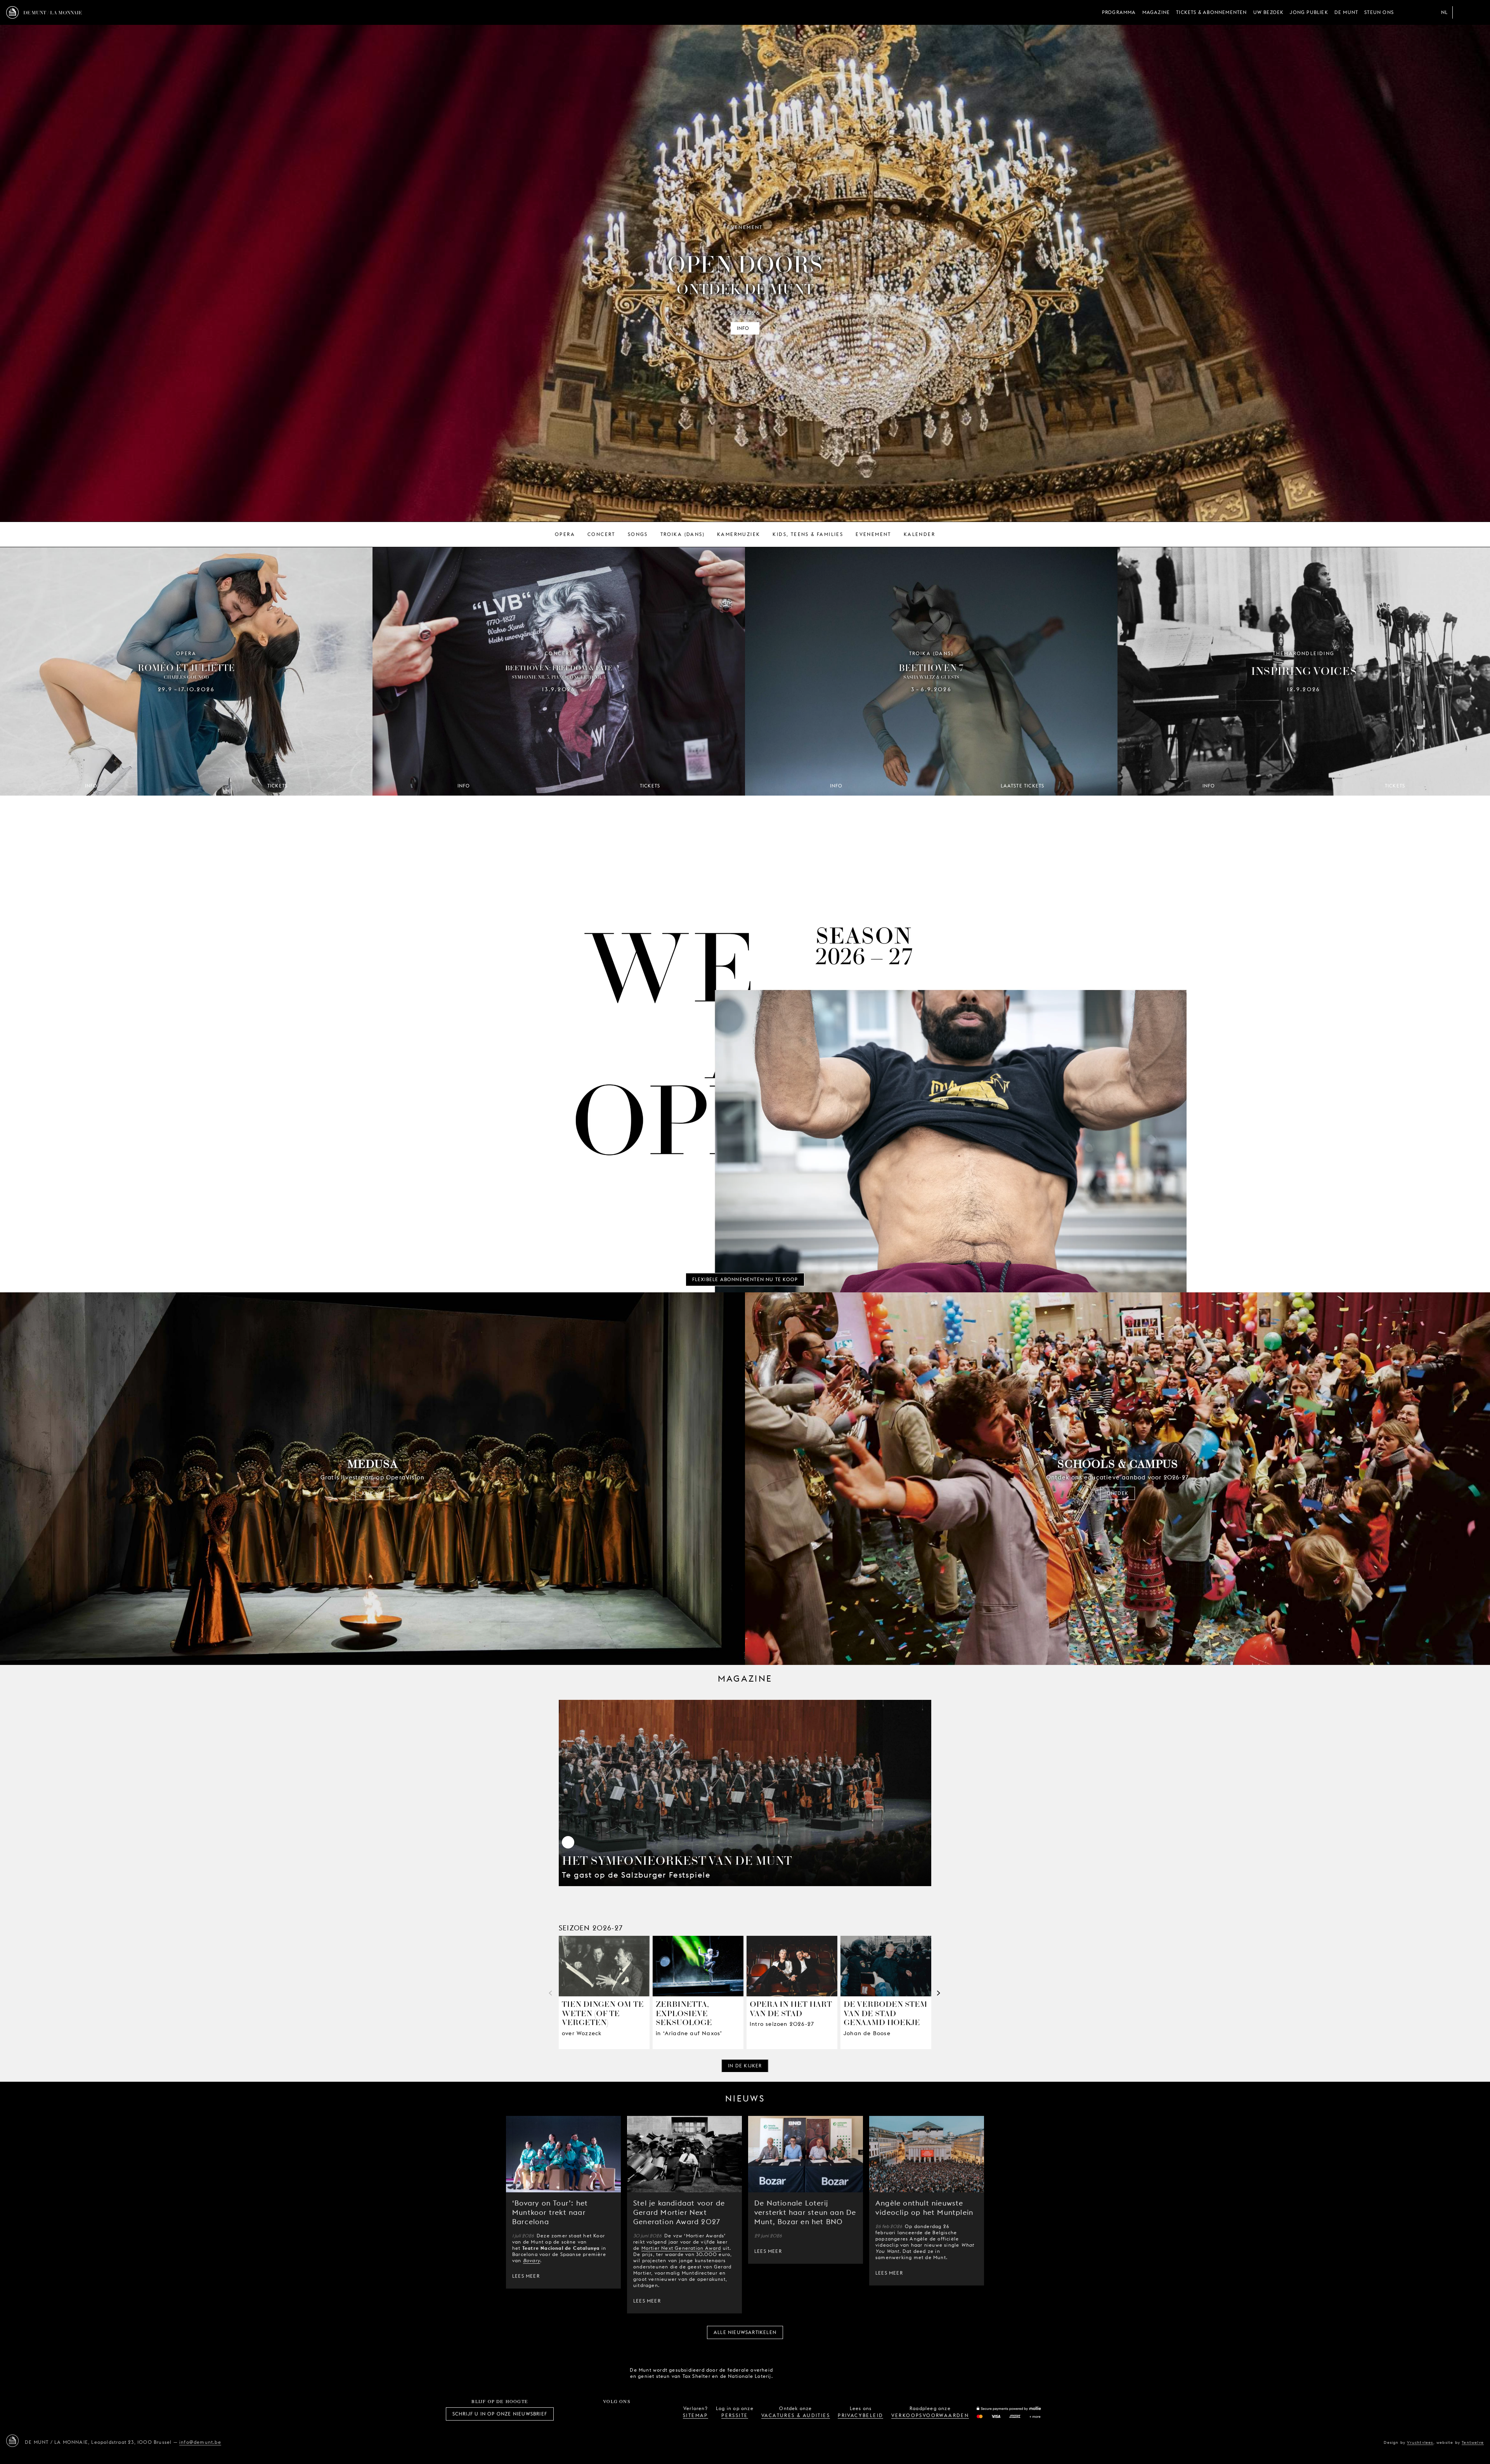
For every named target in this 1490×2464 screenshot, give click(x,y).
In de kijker (745, 2066)
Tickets (277, 786)
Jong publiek (1309, 12)
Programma (1119, 12)
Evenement (873, 534)
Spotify (643, 2414)
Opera (565, 534)
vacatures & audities (796, 2415)
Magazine (1156, 12)
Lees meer (526, 2276)
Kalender (919, 534)
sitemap (696, 2415)
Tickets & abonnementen (1211, 12)
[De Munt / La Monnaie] (12, 2441)
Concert (601, 534)
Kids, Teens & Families (808, 534)
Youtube (625, 2414)
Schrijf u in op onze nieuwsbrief (500, 2414)
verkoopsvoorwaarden (930, 2415)
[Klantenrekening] (1462, 12)
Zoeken (1478, 12)
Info (743, 328)
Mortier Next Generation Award (681, 2248)
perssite (735, 2415)
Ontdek (1117, 1493)
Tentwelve (1473, 2442)
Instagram (591, 2414)
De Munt (1346, 12)
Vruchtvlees (1420, 2442)
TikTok (608, 2414)
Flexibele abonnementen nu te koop (745, 1279)
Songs (638, 534)
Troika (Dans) (683, 534)
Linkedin (660, 2414)
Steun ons (1379, 12)
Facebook (574, 2414)
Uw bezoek (1269, 12)
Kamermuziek (739, 534)
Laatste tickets (1023, 786)
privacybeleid (860, 2415)
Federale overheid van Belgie (790, 2372)
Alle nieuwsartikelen (745, 2332)
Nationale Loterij (834, 2373)
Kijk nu (372, 1493)
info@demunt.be (200, 2442)
